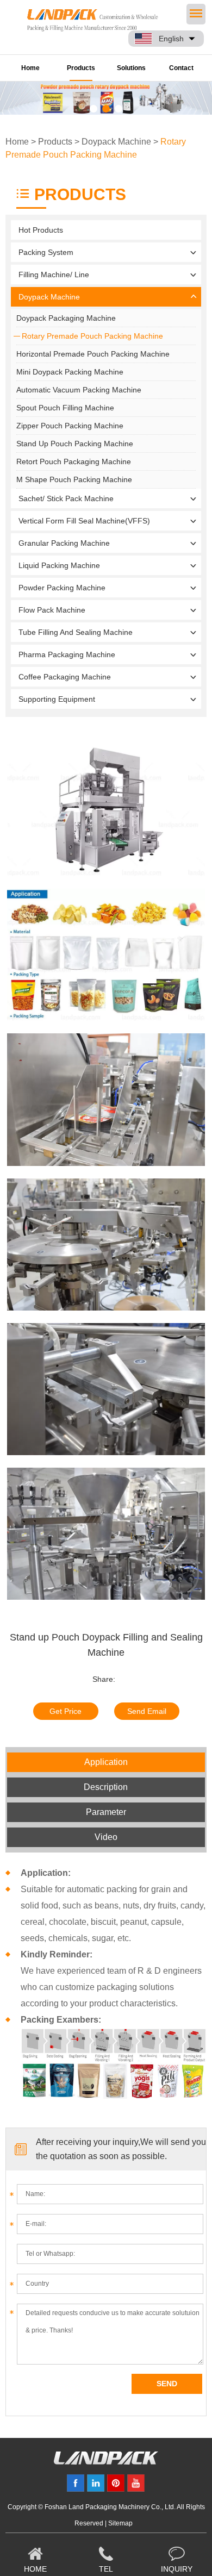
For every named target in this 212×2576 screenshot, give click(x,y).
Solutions (131, 68)
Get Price (66, 1711)
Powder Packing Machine (62, 588)
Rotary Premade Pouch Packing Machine (92, 336)
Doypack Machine (116, 142)
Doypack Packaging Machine (66, 318)
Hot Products (41, 230)
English (171, 39)
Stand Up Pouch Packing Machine (75, 444)
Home (30, 68)
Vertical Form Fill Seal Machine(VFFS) (84, 521)
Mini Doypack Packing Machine (70, 372)
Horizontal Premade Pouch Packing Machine (93, 354)
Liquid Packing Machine (59, 565)
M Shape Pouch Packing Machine (74, 479)
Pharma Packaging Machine (67, 654)
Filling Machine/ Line (54, 275)
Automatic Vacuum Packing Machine (79, 390)
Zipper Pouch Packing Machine (70, 426)
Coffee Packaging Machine (65, 677)
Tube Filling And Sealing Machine (76, 632)
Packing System (46, 252)
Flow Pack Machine (52, 610)
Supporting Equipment (57, 699)
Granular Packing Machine (64, 543)
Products (81, 68)
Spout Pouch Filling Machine (65, 408)
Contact (181, 68)
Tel (106, 2569)
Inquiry (177, 2569)
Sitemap (120, 2523)
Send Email (147, 1711)
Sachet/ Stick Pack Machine (66, 498)
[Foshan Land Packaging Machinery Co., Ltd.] (106, 2462)
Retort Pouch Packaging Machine (74, 461)
